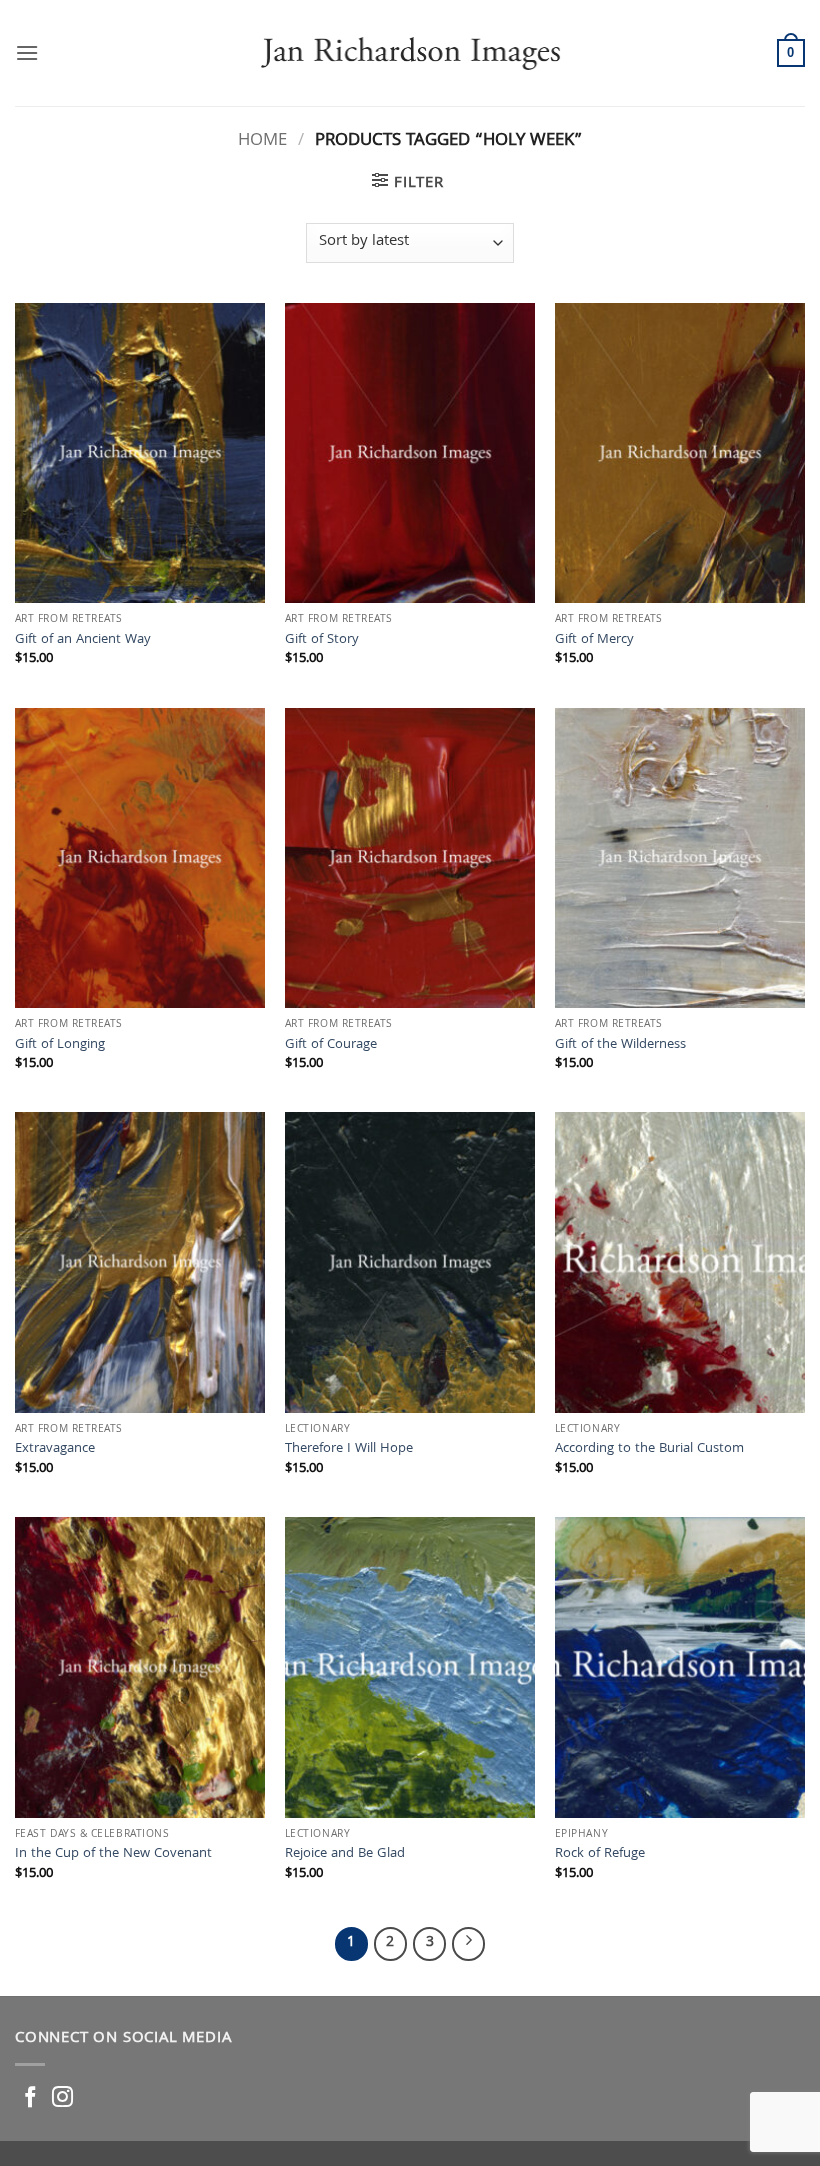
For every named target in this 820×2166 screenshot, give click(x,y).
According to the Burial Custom (649, 1450)
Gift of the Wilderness (620, 1046)
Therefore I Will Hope (349, 1450)
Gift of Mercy (594, 641)
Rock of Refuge (600, 1855)
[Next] (469, 1944)
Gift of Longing (60, 1046)
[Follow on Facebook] (30, 2098)
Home (262, 141)
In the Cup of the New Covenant (113, 1855)
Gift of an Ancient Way (83, 641)
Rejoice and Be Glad (345, 1855)
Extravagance (55, 1450)
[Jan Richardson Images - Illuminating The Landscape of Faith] (410, 52)
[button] (27, 52)
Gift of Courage (331, 1046)
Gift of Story (322, 641)
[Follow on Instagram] (62, 2098)
